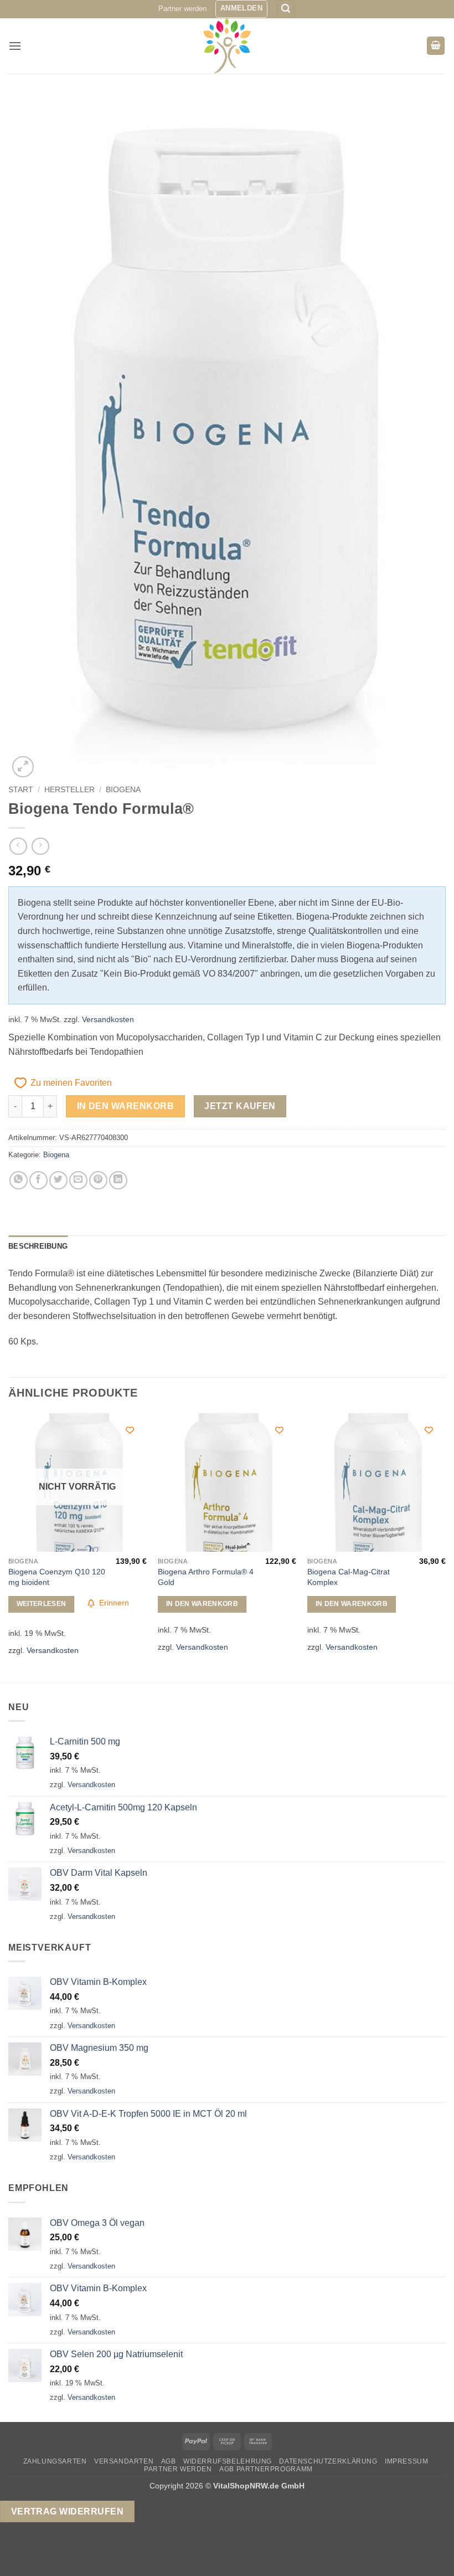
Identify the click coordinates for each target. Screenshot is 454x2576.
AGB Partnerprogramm (266, 2469)
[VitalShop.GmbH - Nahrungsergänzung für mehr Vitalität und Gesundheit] (227, 46)
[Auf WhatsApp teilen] (19, 1180)
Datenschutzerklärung (328, 2461)
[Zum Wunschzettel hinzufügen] (130, 1430)
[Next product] (18, 846)
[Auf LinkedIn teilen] (118, 1180)
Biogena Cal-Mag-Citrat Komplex (349, 1577)
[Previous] (9, 1547)
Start (21, 790)
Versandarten (124, 2461)
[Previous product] (40, 846)
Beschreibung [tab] (38, 1246)
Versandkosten (108, 1019)
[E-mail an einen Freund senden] (78, 1180)
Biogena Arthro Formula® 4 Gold (206, 1577)
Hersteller (69, 790)
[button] (241, 9)
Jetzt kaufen (240, 1106)
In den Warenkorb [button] (202, 1604)
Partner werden (182, 9)
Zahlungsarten (55, 2461)
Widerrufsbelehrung (228, 2461)
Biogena (123, 790)
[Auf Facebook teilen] (38, 1180)
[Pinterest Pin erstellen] (98, 1180)
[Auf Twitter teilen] (58, 1180)
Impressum (407, 2461)
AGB (169, 2461)
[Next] (445, 1547)
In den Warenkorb (125, 1106)
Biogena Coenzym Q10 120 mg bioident (57, 1577)
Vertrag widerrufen (67, 2511)
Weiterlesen (42, 1604)
